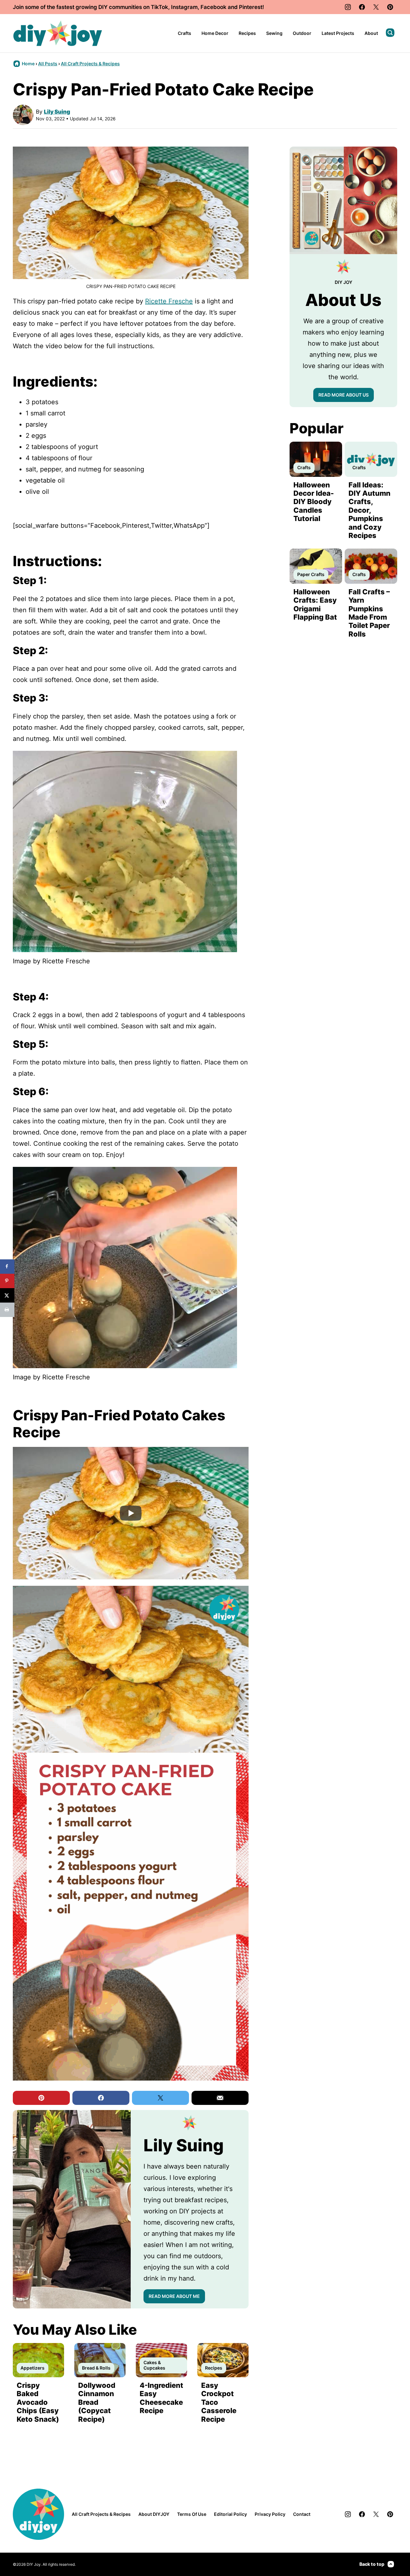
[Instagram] (348, 7)
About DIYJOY (154, 2514)
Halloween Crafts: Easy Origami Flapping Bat (315, 604)
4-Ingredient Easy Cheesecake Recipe (161, 2398)
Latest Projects (338, 33)
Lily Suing (57, 112)
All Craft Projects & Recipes (90, 64)
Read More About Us (344, 395)
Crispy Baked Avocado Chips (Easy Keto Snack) (38, 2402)
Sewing (274, 33)
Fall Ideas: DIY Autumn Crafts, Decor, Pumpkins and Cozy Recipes (369, 510)
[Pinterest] (390, 7)
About (371, 33)
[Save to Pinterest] (7, 1281)
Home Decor (215, 33)
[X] (376, 7)
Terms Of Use (192, 2514)
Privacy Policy (270, 2514)
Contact (302, 2514)
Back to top (372, 2564)
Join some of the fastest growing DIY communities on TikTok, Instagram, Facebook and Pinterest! (138, 7)
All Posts (48, 64)
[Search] (390, 33)
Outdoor (302, 33)
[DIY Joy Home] (58, 33)
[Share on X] (7, 1295)
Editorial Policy (230, 2514)
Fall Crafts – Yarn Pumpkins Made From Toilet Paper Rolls (369, 613)
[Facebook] (362, 7)
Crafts (184, 33)
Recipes (247, 33)
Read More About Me (174, 2296)
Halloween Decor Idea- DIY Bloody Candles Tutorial (314, 502)
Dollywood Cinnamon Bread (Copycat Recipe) (97, 2402)
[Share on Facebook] (7, 1267)
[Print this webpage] (7, 1310)
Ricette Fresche (169, 301)
